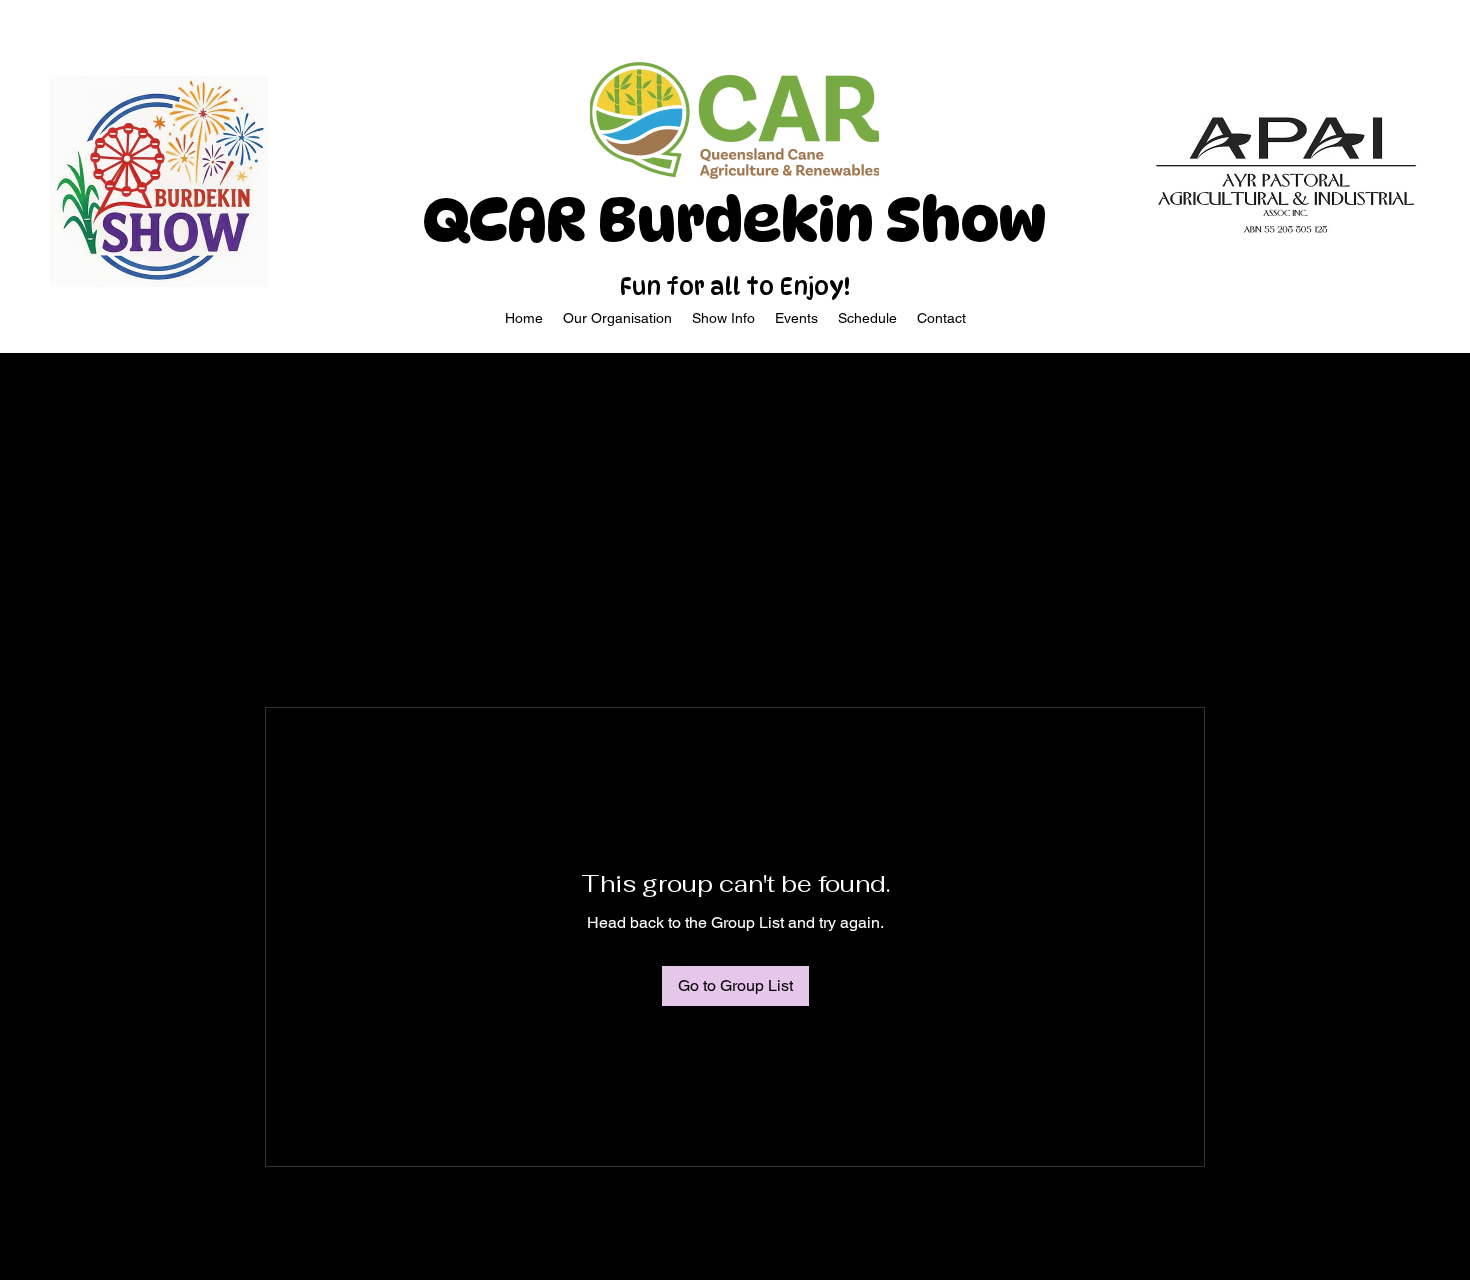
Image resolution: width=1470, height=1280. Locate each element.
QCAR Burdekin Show (734, 220)
